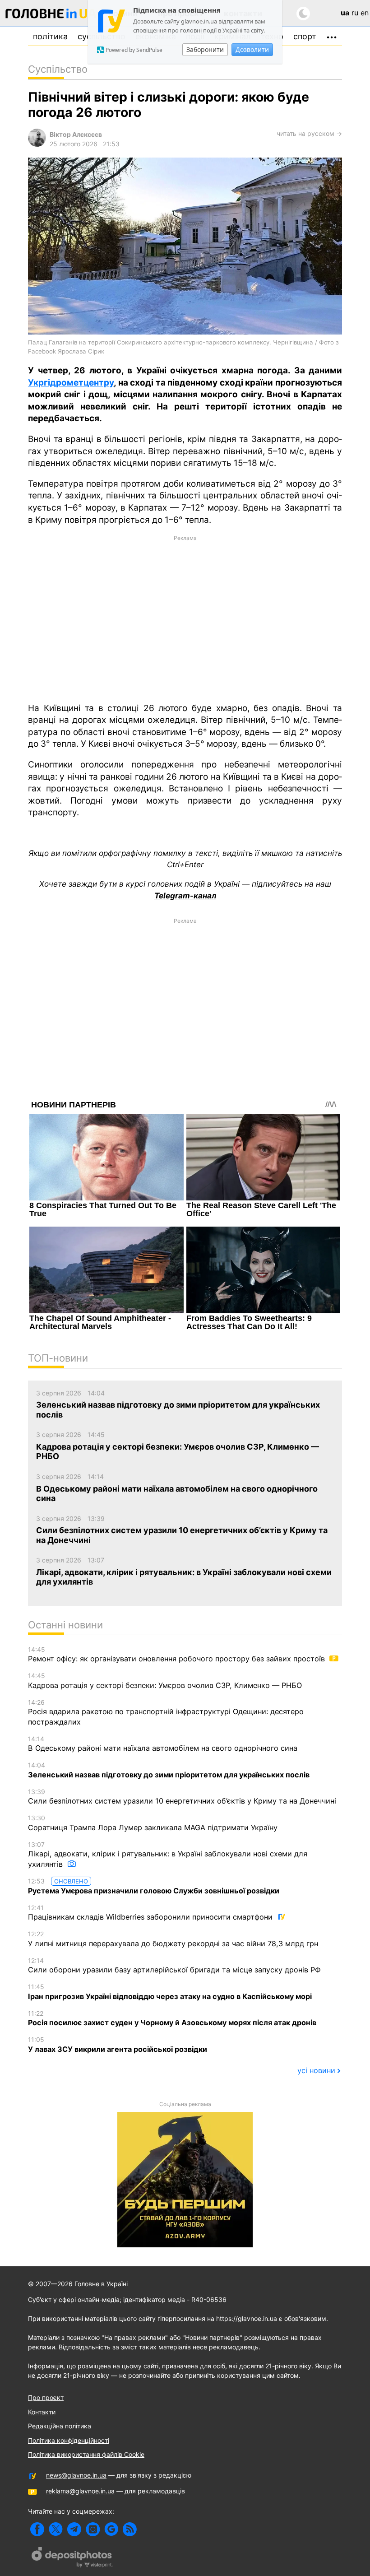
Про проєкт (46, 2397)
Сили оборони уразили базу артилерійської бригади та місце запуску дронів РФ (174, 1966)
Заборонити (205, 49)
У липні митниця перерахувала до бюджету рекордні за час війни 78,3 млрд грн (173, 1939)
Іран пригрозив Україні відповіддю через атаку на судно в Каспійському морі (170, 1992)
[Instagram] (93, 2529)
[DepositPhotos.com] (72, 2558)
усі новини (316, 2070)
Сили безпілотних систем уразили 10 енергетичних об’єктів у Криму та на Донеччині (182, 1797)
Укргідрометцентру (71, 383)
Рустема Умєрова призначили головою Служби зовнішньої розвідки (154, 1886)
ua (345, 13)
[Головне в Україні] (51, 15)
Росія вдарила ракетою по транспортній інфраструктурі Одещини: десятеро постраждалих (166, 1712)
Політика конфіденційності (69, 2440)
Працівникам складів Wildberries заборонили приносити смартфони (151, 1913)
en (365, 13)
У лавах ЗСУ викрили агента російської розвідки (118, 2045)
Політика (50, 36)
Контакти (42, 2412)
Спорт (305, 36)
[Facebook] (37, 2529)
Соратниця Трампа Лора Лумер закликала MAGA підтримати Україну (153, 1823)
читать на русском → (309, 133)
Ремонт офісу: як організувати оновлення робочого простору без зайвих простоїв (178, 1655)
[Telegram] (74, 2529)
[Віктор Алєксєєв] (37, 144)
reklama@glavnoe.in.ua (80, 2491)
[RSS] (130, 2529)
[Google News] (111, 2529)
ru (355, 13)
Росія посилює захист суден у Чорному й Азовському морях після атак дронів (172, 2018)
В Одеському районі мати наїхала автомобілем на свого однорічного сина (163, 1744)
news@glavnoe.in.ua (76, 2475)
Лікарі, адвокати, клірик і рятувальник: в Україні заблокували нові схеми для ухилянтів (168, 1855)
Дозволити (252, 49)
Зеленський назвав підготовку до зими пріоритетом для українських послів (169, 1770)
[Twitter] (56, 2529)
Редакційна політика (60, 2426)
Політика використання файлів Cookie (86, 2454)
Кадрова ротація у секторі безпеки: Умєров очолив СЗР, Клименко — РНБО (165, 1681)
